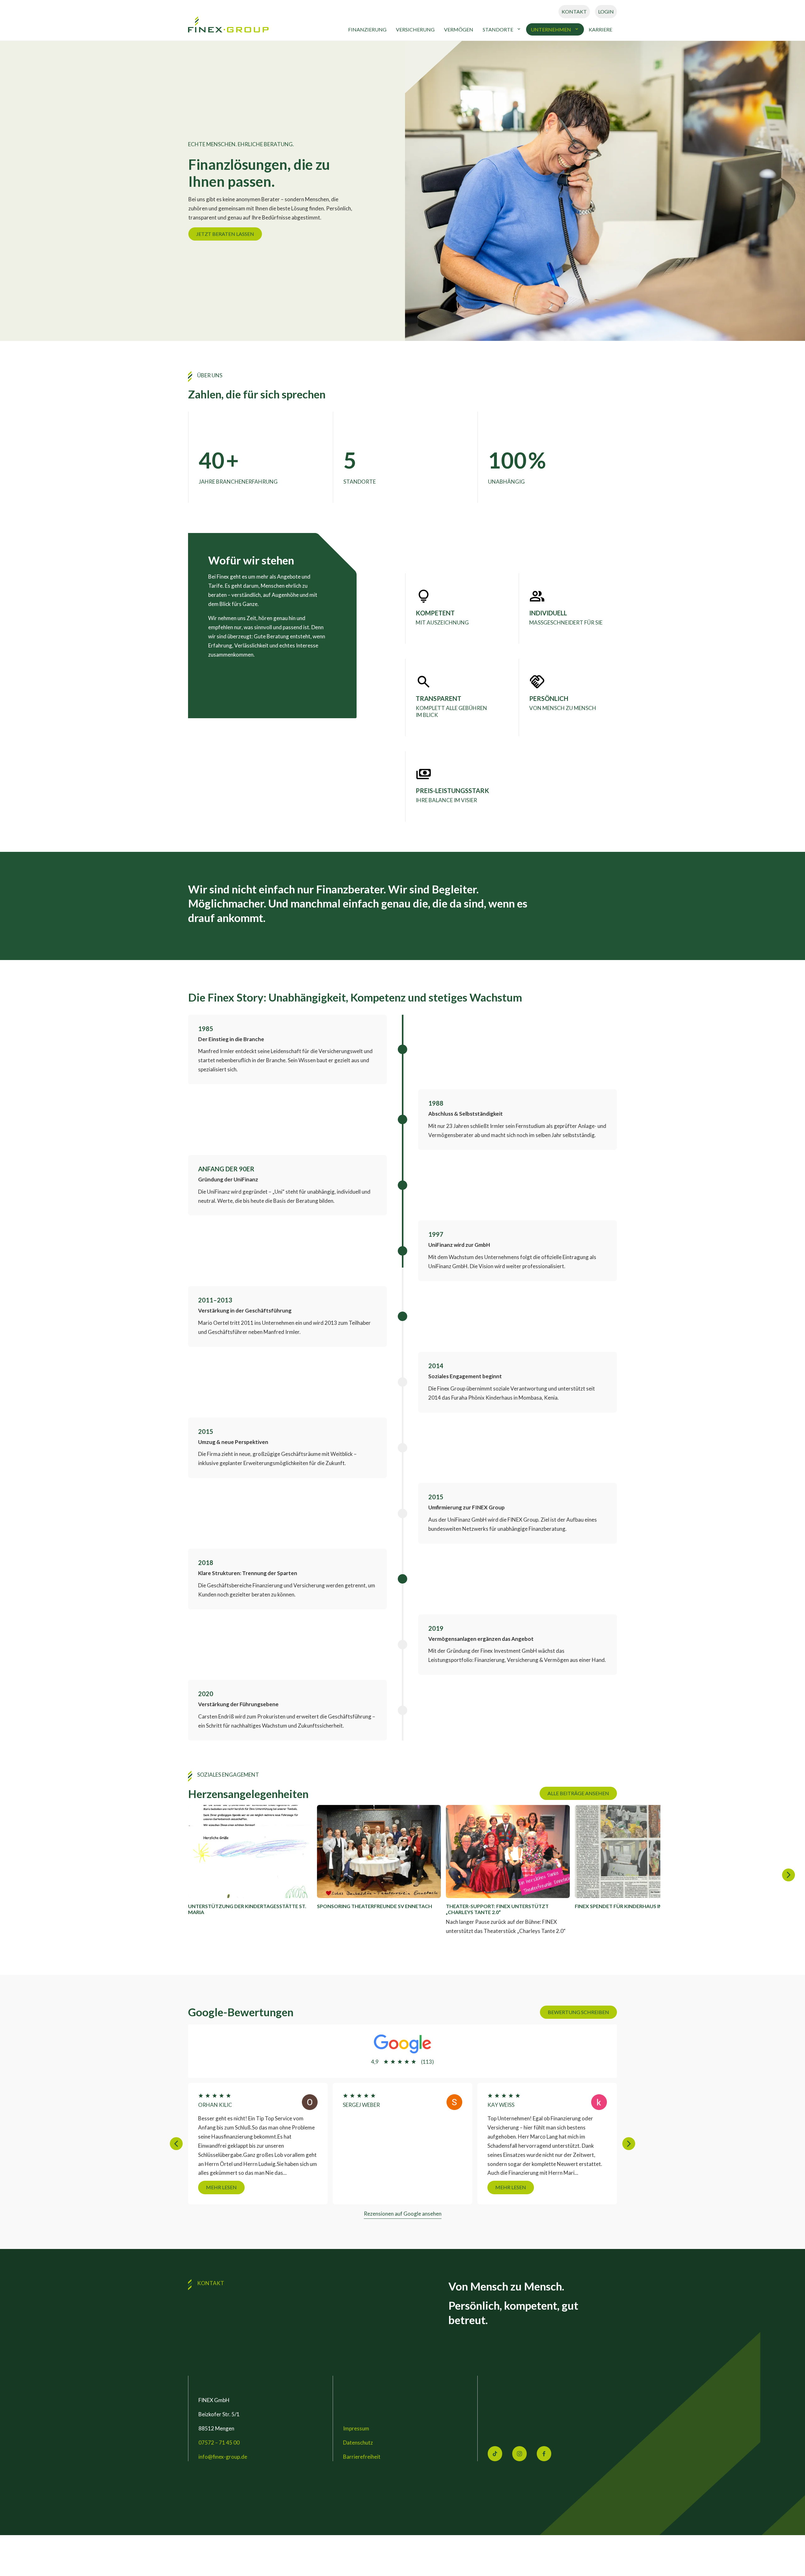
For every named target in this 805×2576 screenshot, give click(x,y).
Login (606, 11)
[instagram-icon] (519, 2454)
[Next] (788, 1875)
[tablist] (402, 1875)
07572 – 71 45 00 (219, 2443)
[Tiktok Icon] (495, 2454)
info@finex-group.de (223, 2457)
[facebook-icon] (544, 2454)
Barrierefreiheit (362, 2457)
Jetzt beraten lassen (225, 234)
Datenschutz (358, 2443)
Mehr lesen (295, 2187)
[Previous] (176, 2143)
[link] (229, 26)
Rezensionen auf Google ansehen (403, 2214)
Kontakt (574, 11)
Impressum (356, 2428)
